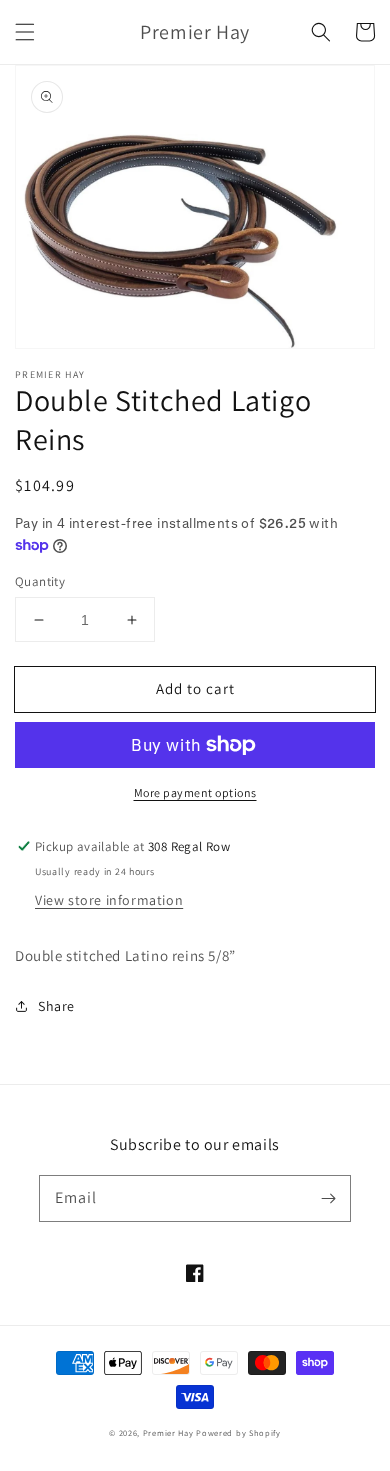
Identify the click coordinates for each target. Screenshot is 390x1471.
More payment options (195, 792)
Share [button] (56, 1006)
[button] (25, 32)
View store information (109, 900)
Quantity (40, 581)
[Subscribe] (328, 1198)
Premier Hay (168, 1432)
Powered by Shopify (238, 1432)
